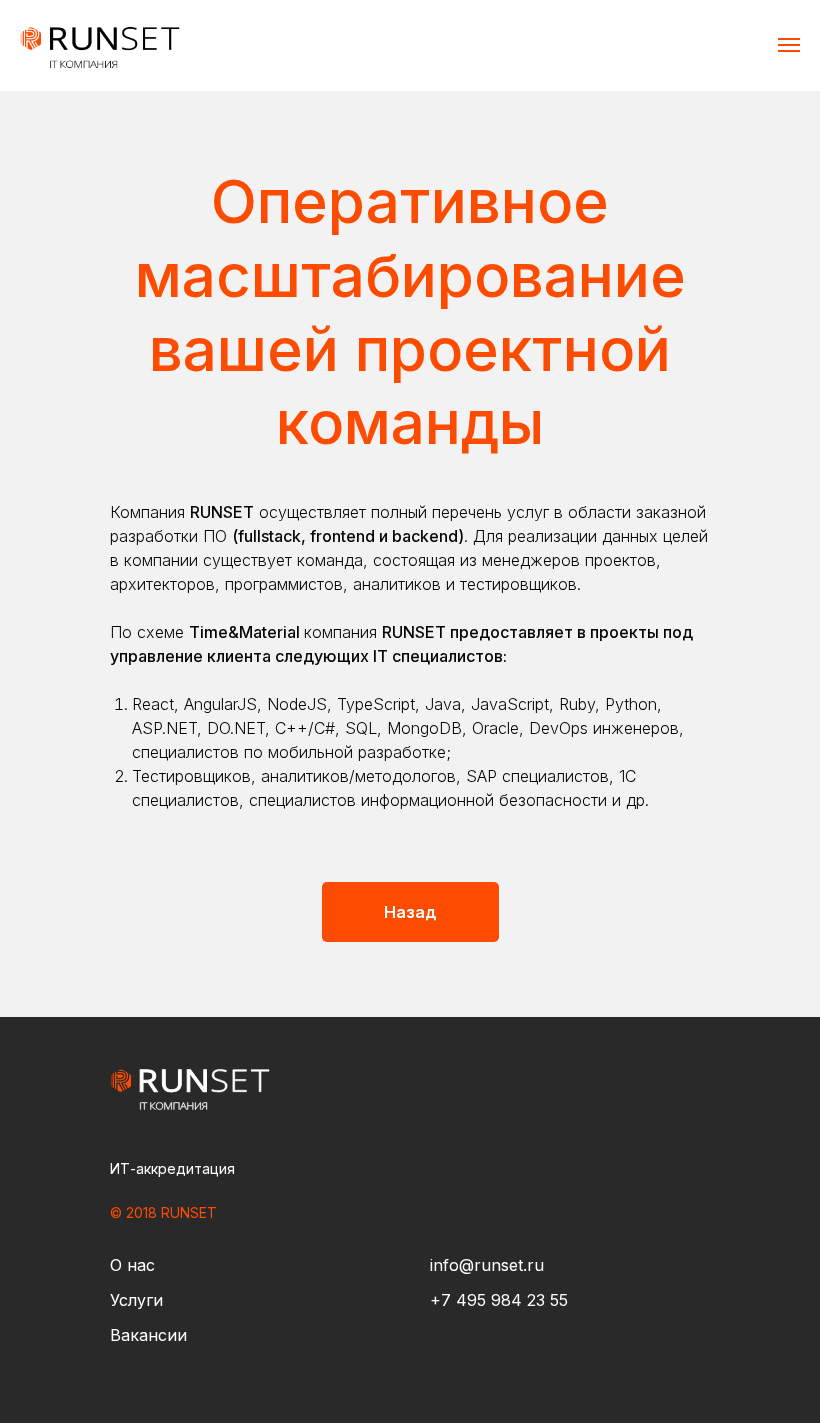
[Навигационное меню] (789, 45)
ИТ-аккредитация (172, 1168)
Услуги (136, 1300)
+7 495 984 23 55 (499, 1300)
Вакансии (148, 1335)
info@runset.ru (487, 1265)
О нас (132, 1265)
